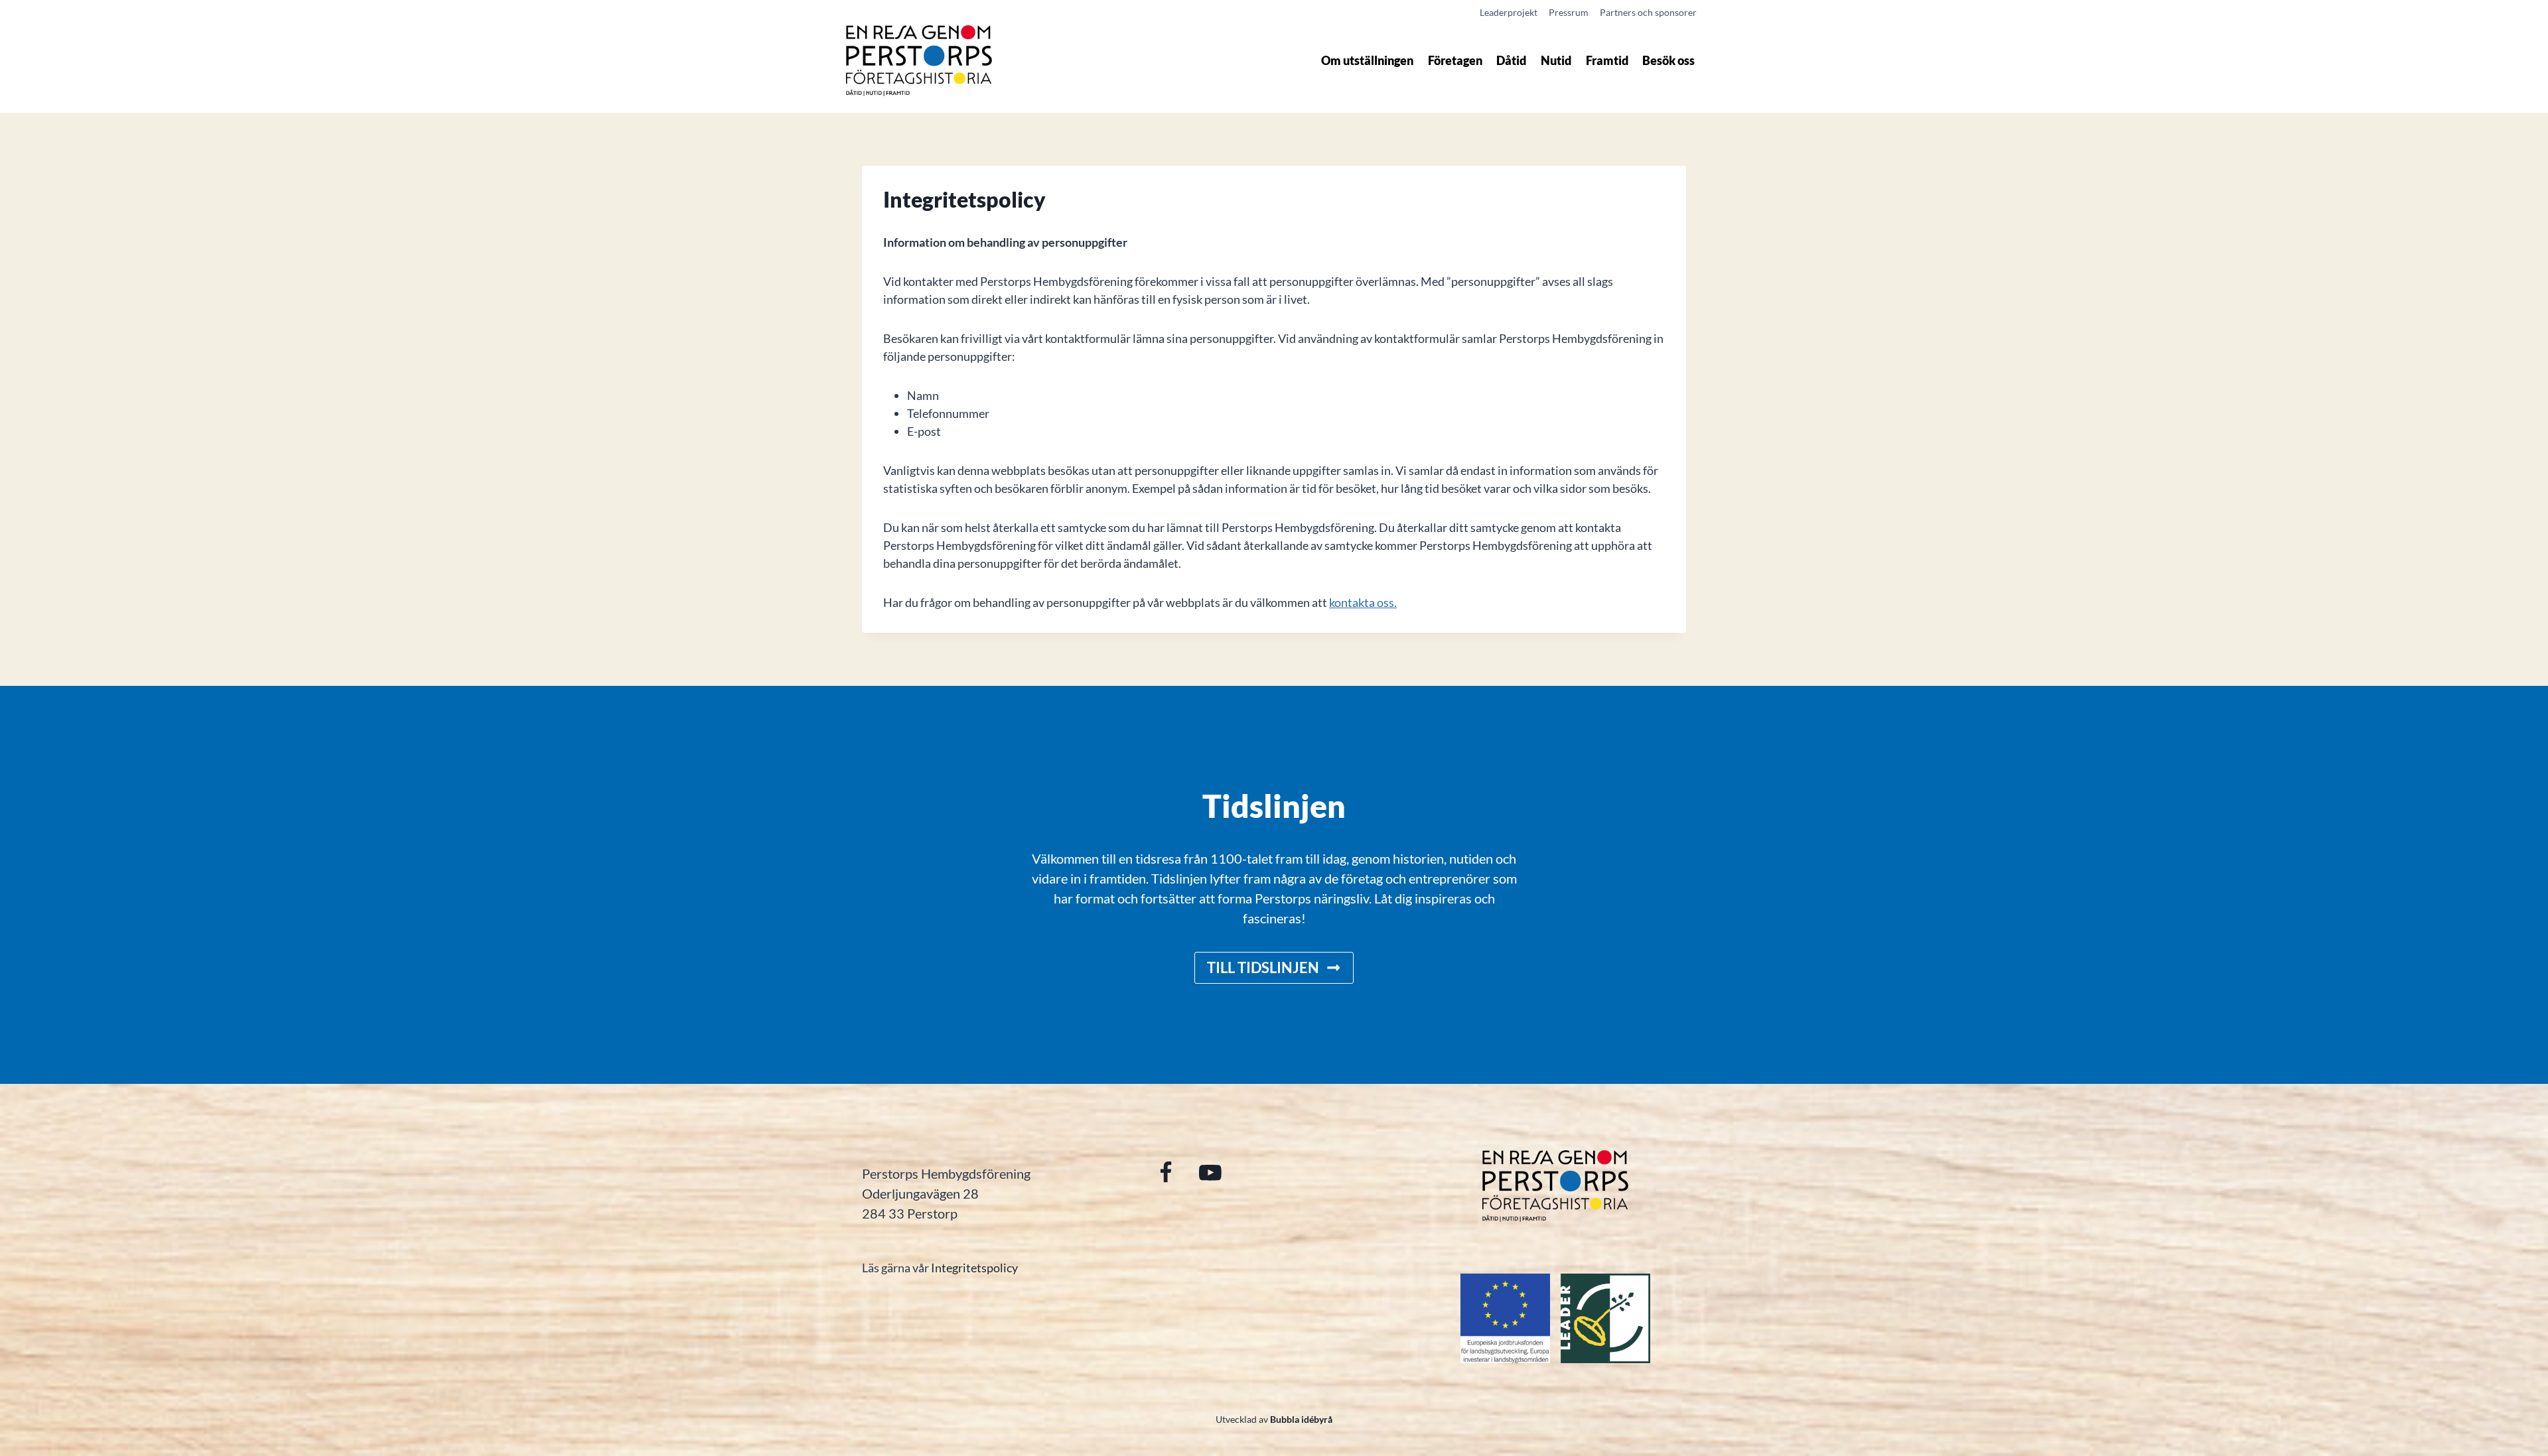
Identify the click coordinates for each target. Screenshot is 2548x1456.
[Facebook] (1166, 1172)
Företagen (1455, 60)
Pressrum (1569, 12)
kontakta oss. (1363, 602)
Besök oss (1668, 60)
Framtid (1607, 60)
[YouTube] (1210, 1172)
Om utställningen (1367, 60)
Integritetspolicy (974, 1268)
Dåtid (1511, 60)
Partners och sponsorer (1648, 12)
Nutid (1556, 60)
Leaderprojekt (1509, 12)
